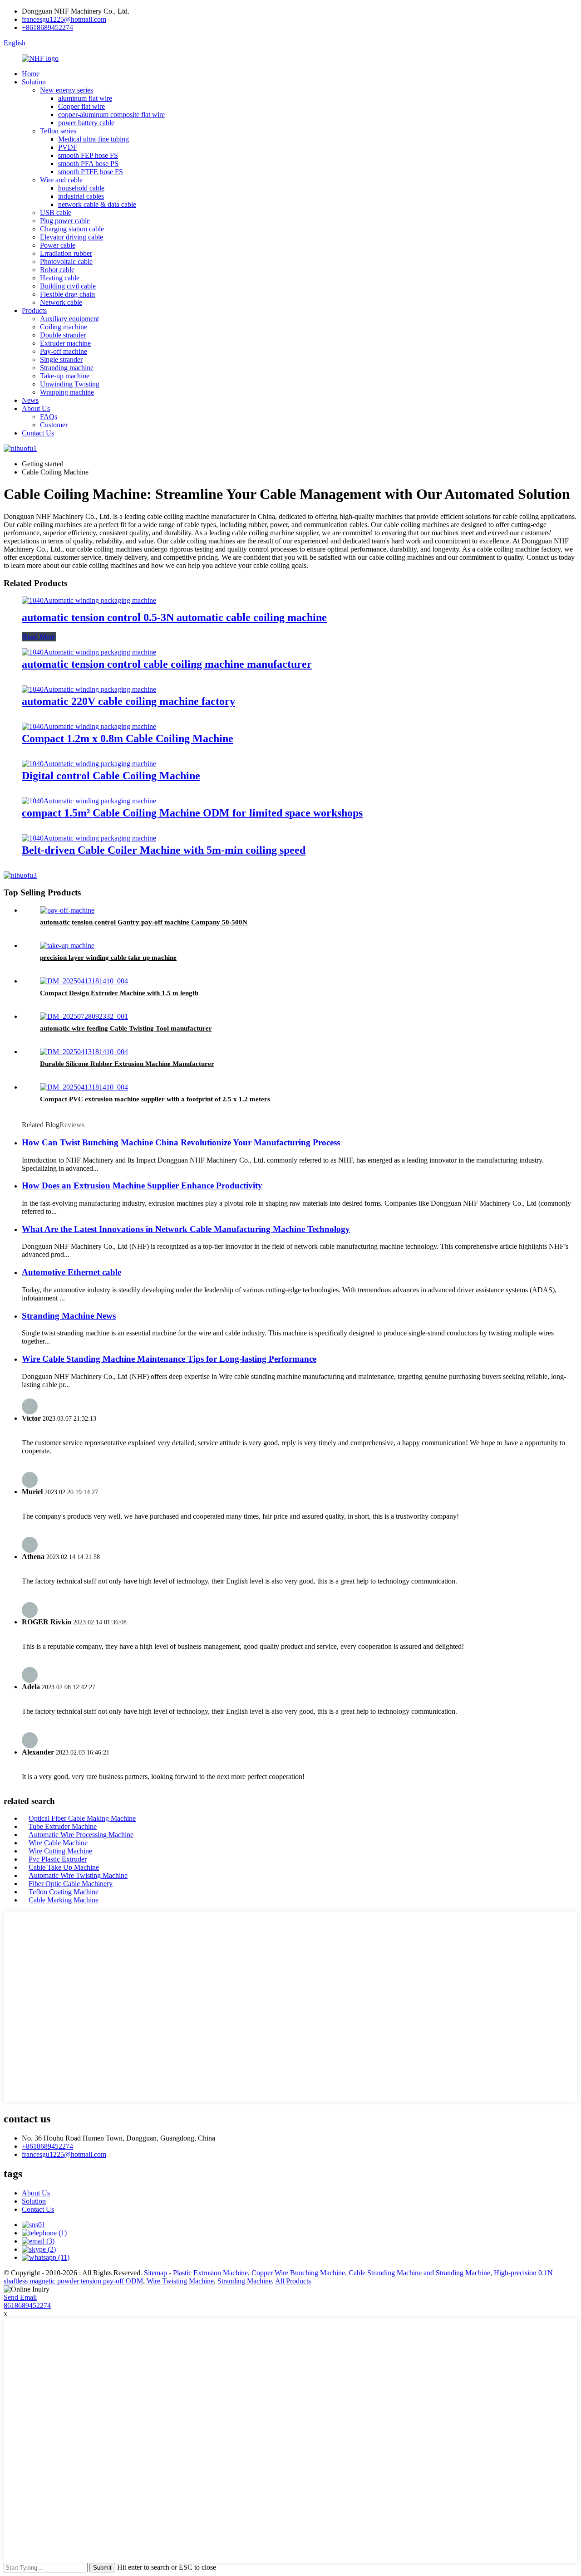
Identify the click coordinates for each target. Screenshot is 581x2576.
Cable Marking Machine (64, 1900)
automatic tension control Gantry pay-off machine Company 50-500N (144, 922)
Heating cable (60, 278)
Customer (54, 425)
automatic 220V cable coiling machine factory (128, 701)
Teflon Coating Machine (64, 1892)
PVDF (68, 147)
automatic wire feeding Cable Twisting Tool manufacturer (126, 1028)
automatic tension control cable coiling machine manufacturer (167, 664)
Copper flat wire (81, 106)
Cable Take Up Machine (64, 1867)
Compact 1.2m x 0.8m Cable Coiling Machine (128, 738)
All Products (293, 2281)
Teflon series (58, 131)
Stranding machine (67, 368)
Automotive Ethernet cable (71, 1272)
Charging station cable (72, 229)
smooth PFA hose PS (88, 164)
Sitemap (155, 2273)
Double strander (63, 335)
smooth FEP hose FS (88, 155)
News (30, 400)
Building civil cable (68, 286)
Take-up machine (65, 376)
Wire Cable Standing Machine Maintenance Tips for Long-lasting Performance (169, 1359)
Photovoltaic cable (66, 262)
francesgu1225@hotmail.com (64, 19)
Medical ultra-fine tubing (94, 139)
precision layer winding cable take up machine (108, 958)
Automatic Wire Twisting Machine (78, 1875)
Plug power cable (65, 221)
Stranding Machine (245, 2281)
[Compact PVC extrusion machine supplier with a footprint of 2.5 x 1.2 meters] (84, 1087)
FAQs (49, 417)
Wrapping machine (67, 392)
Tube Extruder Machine (63, 1826)
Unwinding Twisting (70, 384)
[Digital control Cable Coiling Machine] (89, 764)
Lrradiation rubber (66, 253)
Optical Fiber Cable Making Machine (82, 1818)
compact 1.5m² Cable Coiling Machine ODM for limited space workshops (192, 813)
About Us (36, 408)
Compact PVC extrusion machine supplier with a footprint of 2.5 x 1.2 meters (155, 1099)
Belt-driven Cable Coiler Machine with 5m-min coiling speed (164, 850)
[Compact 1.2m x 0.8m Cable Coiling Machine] (89, 726)
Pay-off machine (64, 351)
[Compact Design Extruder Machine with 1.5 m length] (84, 981)
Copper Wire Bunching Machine (298, 2273)
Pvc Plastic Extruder (58, 1859)
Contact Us (38, 433)
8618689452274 (27, 2305)
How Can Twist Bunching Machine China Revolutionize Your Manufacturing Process (181, 1142)
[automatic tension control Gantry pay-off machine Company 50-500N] (67, 910)
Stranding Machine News (69, 1316)
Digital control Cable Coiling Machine (111, 776)
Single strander (61, 359)
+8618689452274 (47, 27)
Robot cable (57, 270)
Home (31, 74)
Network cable (61, 302)
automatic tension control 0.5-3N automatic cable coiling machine (174, 617)
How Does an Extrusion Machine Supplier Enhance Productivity (142, 1185)
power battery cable (86, 123)
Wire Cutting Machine (60, 1851)
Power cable (58, 245)
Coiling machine (64, 327)
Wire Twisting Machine (180, 2281)
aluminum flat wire (85, 98)
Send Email (20, 2297)
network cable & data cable (97, 204)
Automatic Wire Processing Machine (81, 1835)
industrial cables (81, 196)
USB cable (56, 213)
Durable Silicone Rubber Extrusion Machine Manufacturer (127, 1064)
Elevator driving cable (71, 237)
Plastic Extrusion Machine (210, 2273)
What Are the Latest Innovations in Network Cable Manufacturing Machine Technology (186, 1229)
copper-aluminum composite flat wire (111, 115)
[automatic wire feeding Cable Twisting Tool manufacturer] (84, 1016)
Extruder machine (65, 343)
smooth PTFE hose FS (91, 172)
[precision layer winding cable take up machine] (67, 946)
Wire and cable (61, 180)
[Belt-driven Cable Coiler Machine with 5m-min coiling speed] (89, 838)
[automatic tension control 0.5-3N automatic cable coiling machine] (89, 600)
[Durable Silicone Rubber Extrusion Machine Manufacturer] (84, 1052)
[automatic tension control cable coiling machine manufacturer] (89, 652)
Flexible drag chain (67, 294)
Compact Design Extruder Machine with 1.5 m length (119, 993)
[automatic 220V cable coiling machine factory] (89, 689)
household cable (81, 188)
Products (34, 310)
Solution (34, 82)
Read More (39, 637)
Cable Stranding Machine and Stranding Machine (419, 2273)
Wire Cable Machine (58, 1843)
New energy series (66, 90)
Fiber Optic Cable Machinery (71, 1884)
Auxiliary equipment (69, 319)
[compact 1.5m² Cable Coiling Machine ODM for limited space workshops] (89, 801)
